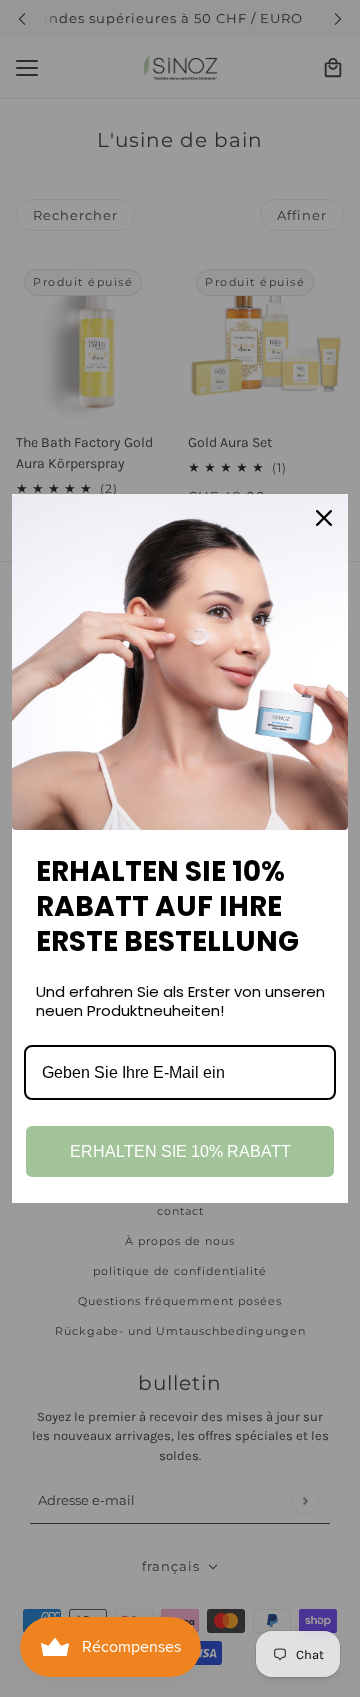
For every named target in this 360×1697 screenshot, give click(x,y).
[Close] (324, 518)
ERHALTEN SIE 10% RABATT (180, 1151)
